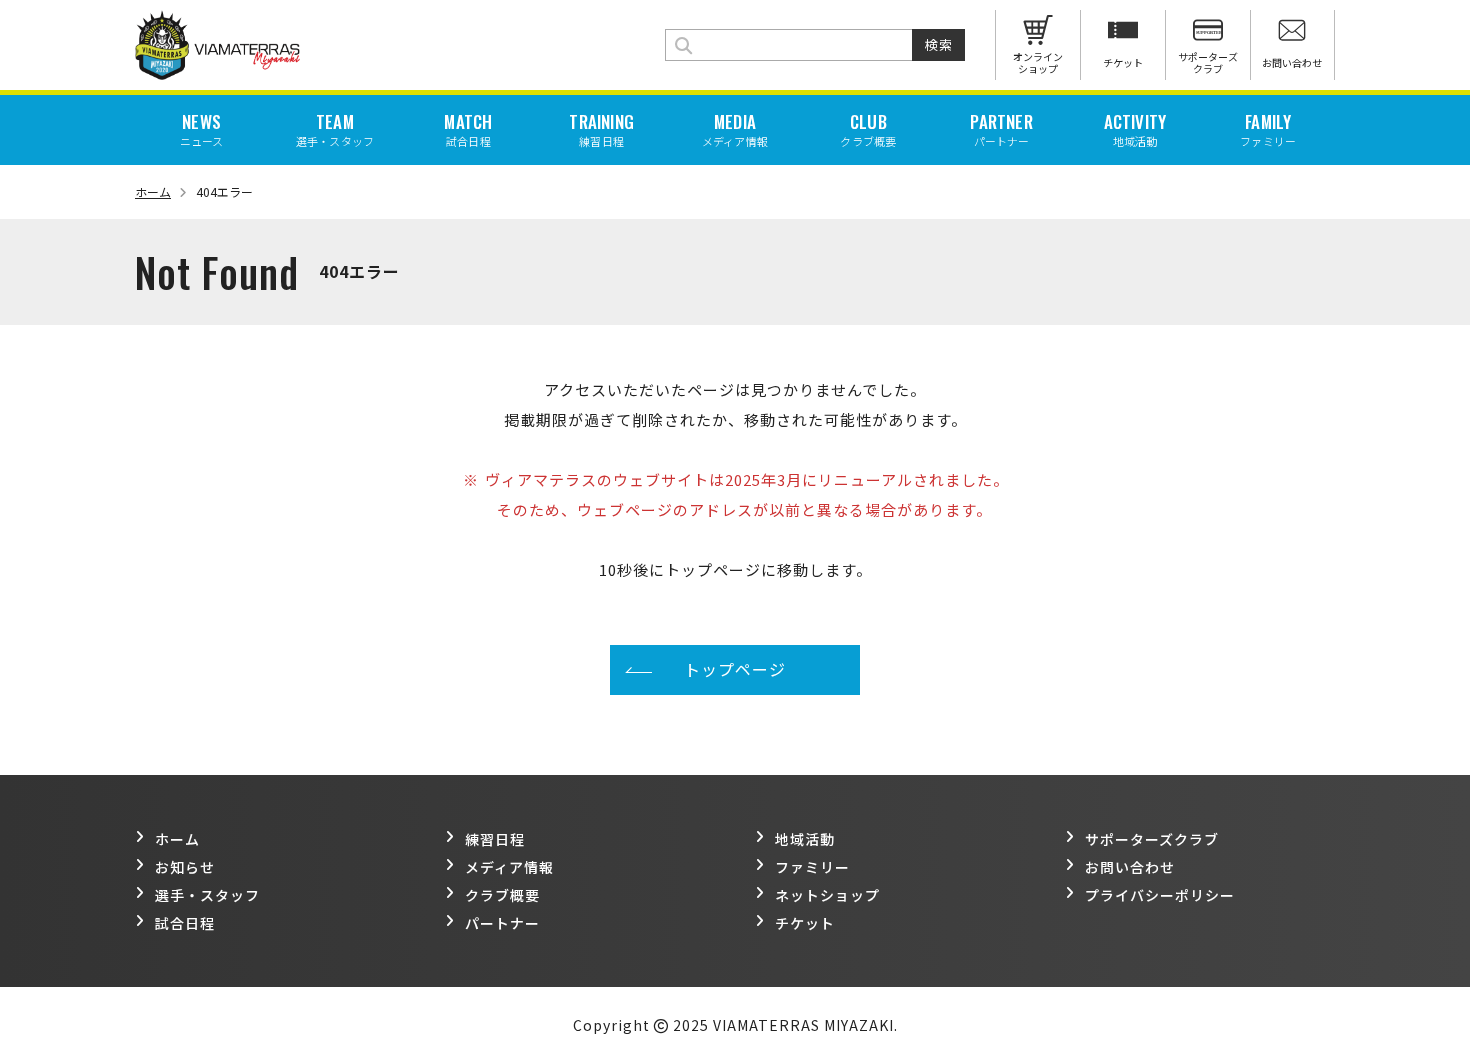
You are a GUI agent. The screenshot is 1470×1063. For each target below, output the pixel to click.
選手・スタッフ (207, 895)
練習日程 (495, 839)
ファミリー (812, 867)
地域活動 (805, 839)
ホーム (153, 191)
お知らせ (185, 867)
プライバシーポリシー (1160, 895)
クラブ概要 (502, 895)
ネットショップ (827, 895)
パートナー (502, 923)
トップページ (735, 669)
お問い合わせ (1130, 867)
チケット (805, 923)
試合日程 (185, 923)
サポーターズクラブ (1152, 839)
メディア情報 (509, 867)
